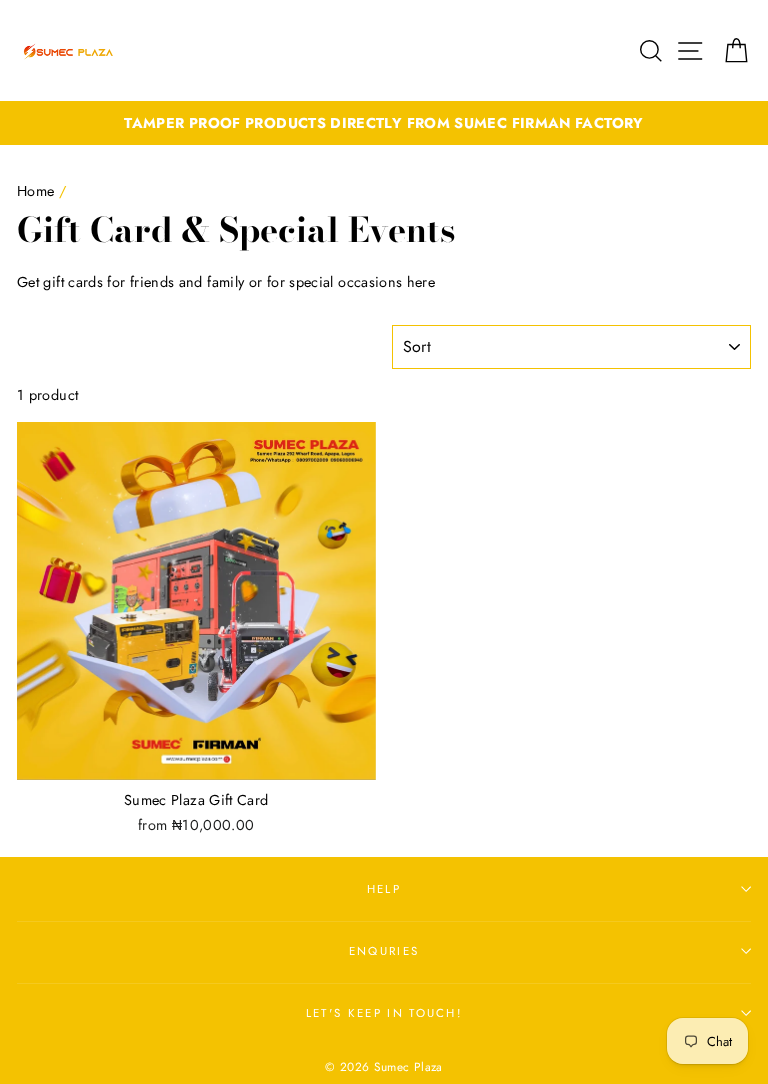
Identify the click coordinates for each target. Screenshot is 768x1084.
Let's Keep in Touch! (384, 1013)
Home (35, 191)
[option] (384, 123)
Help (384, 889)
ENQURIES (384, 951)
